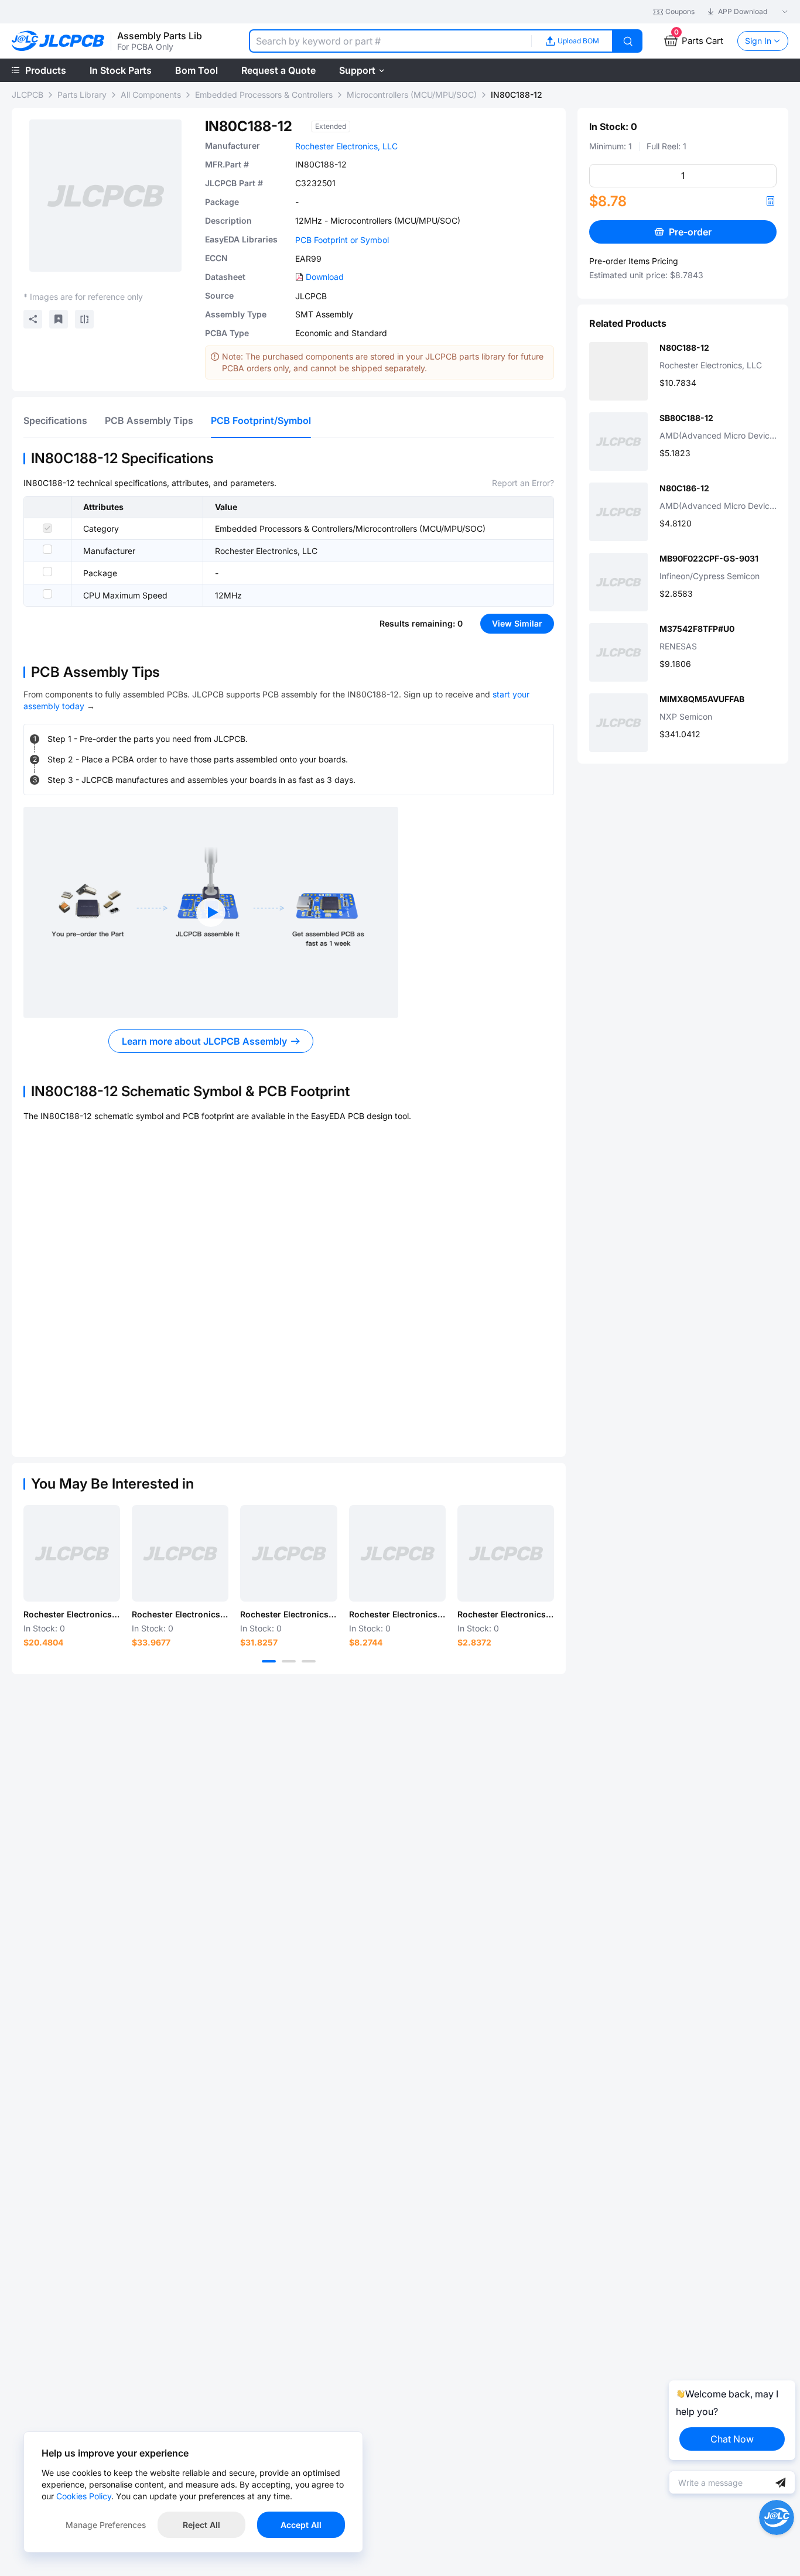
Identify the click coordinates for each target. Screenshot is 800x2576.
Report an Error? (523, 483)
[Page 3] (309, 1661)
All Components (151, 95)
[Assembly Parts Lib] (58, 41)
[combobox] (390, 41)
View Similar (517, 623)
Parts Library (82, 95)
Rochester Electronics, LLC (346, 146)
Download (325, 277)
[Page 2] (289, 1661)
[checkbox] (47, 528)
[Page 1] (269, 1661)
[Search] (628, 41)
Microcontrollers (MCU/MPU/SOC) (412, 95)
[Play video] (211, 912)
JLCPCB (28, 95)
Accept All (301, 2525)
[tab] (55, 420)
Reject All (201, 2525)
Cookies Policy (84, 2496)
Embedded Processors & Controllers (264, 95)
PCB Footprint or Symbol (342, 240)
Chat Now (732, 2439)
